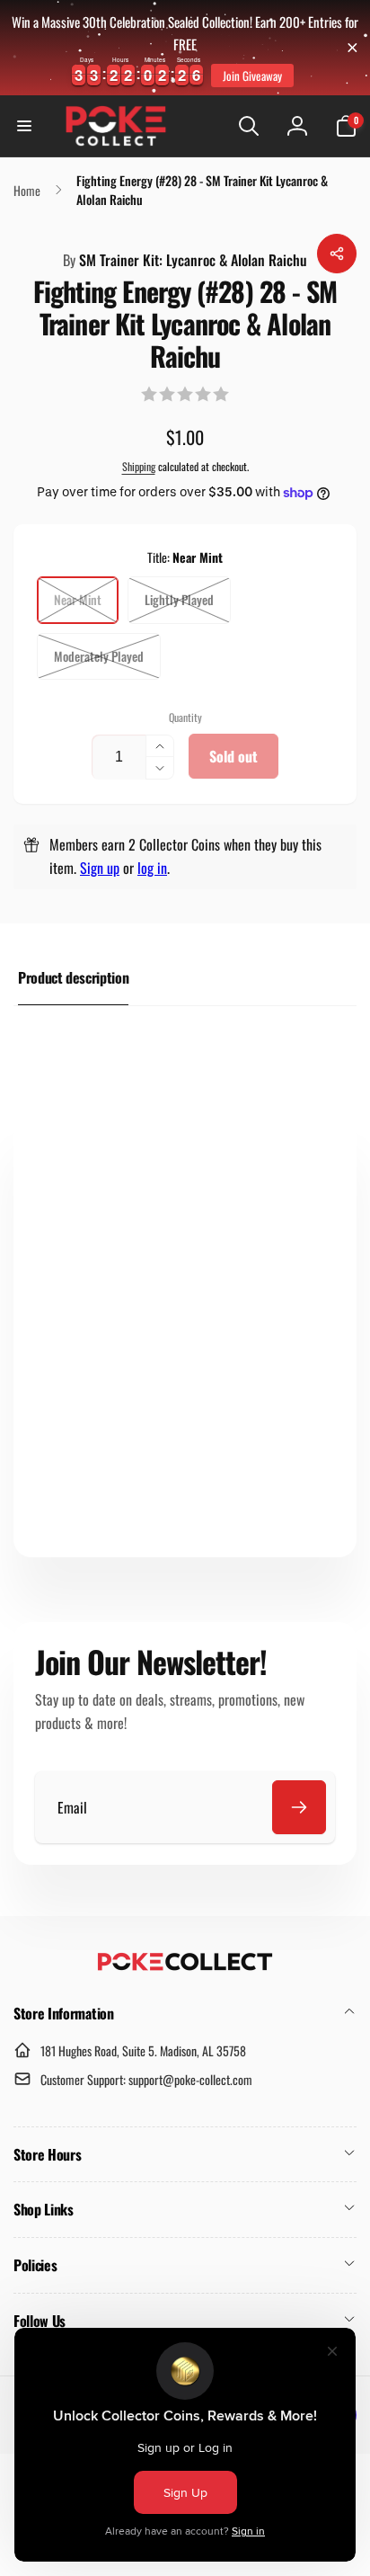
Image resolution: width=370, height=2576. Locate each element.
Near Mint (78, 599)
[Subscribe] (299, 1807)
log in (152, 868)
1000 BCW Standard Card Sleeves (226, 1399)
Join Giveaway (252, 76)
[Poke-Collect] (185, 1965)
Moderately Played (99, 656)
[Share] (337, 254)
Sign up (100, 868)
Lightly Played (179, 599)
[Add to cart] (99, 1523)
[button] (24, 126)
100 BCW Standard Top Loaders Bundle (98, 1399)
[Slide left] (269, 1215)
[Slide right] (316, 1215)
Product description (73, 977)
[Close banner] (352, 47)
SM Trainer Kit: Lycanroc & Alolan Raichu (185, 260)
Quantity (185, 717)
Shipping (139, 466)
